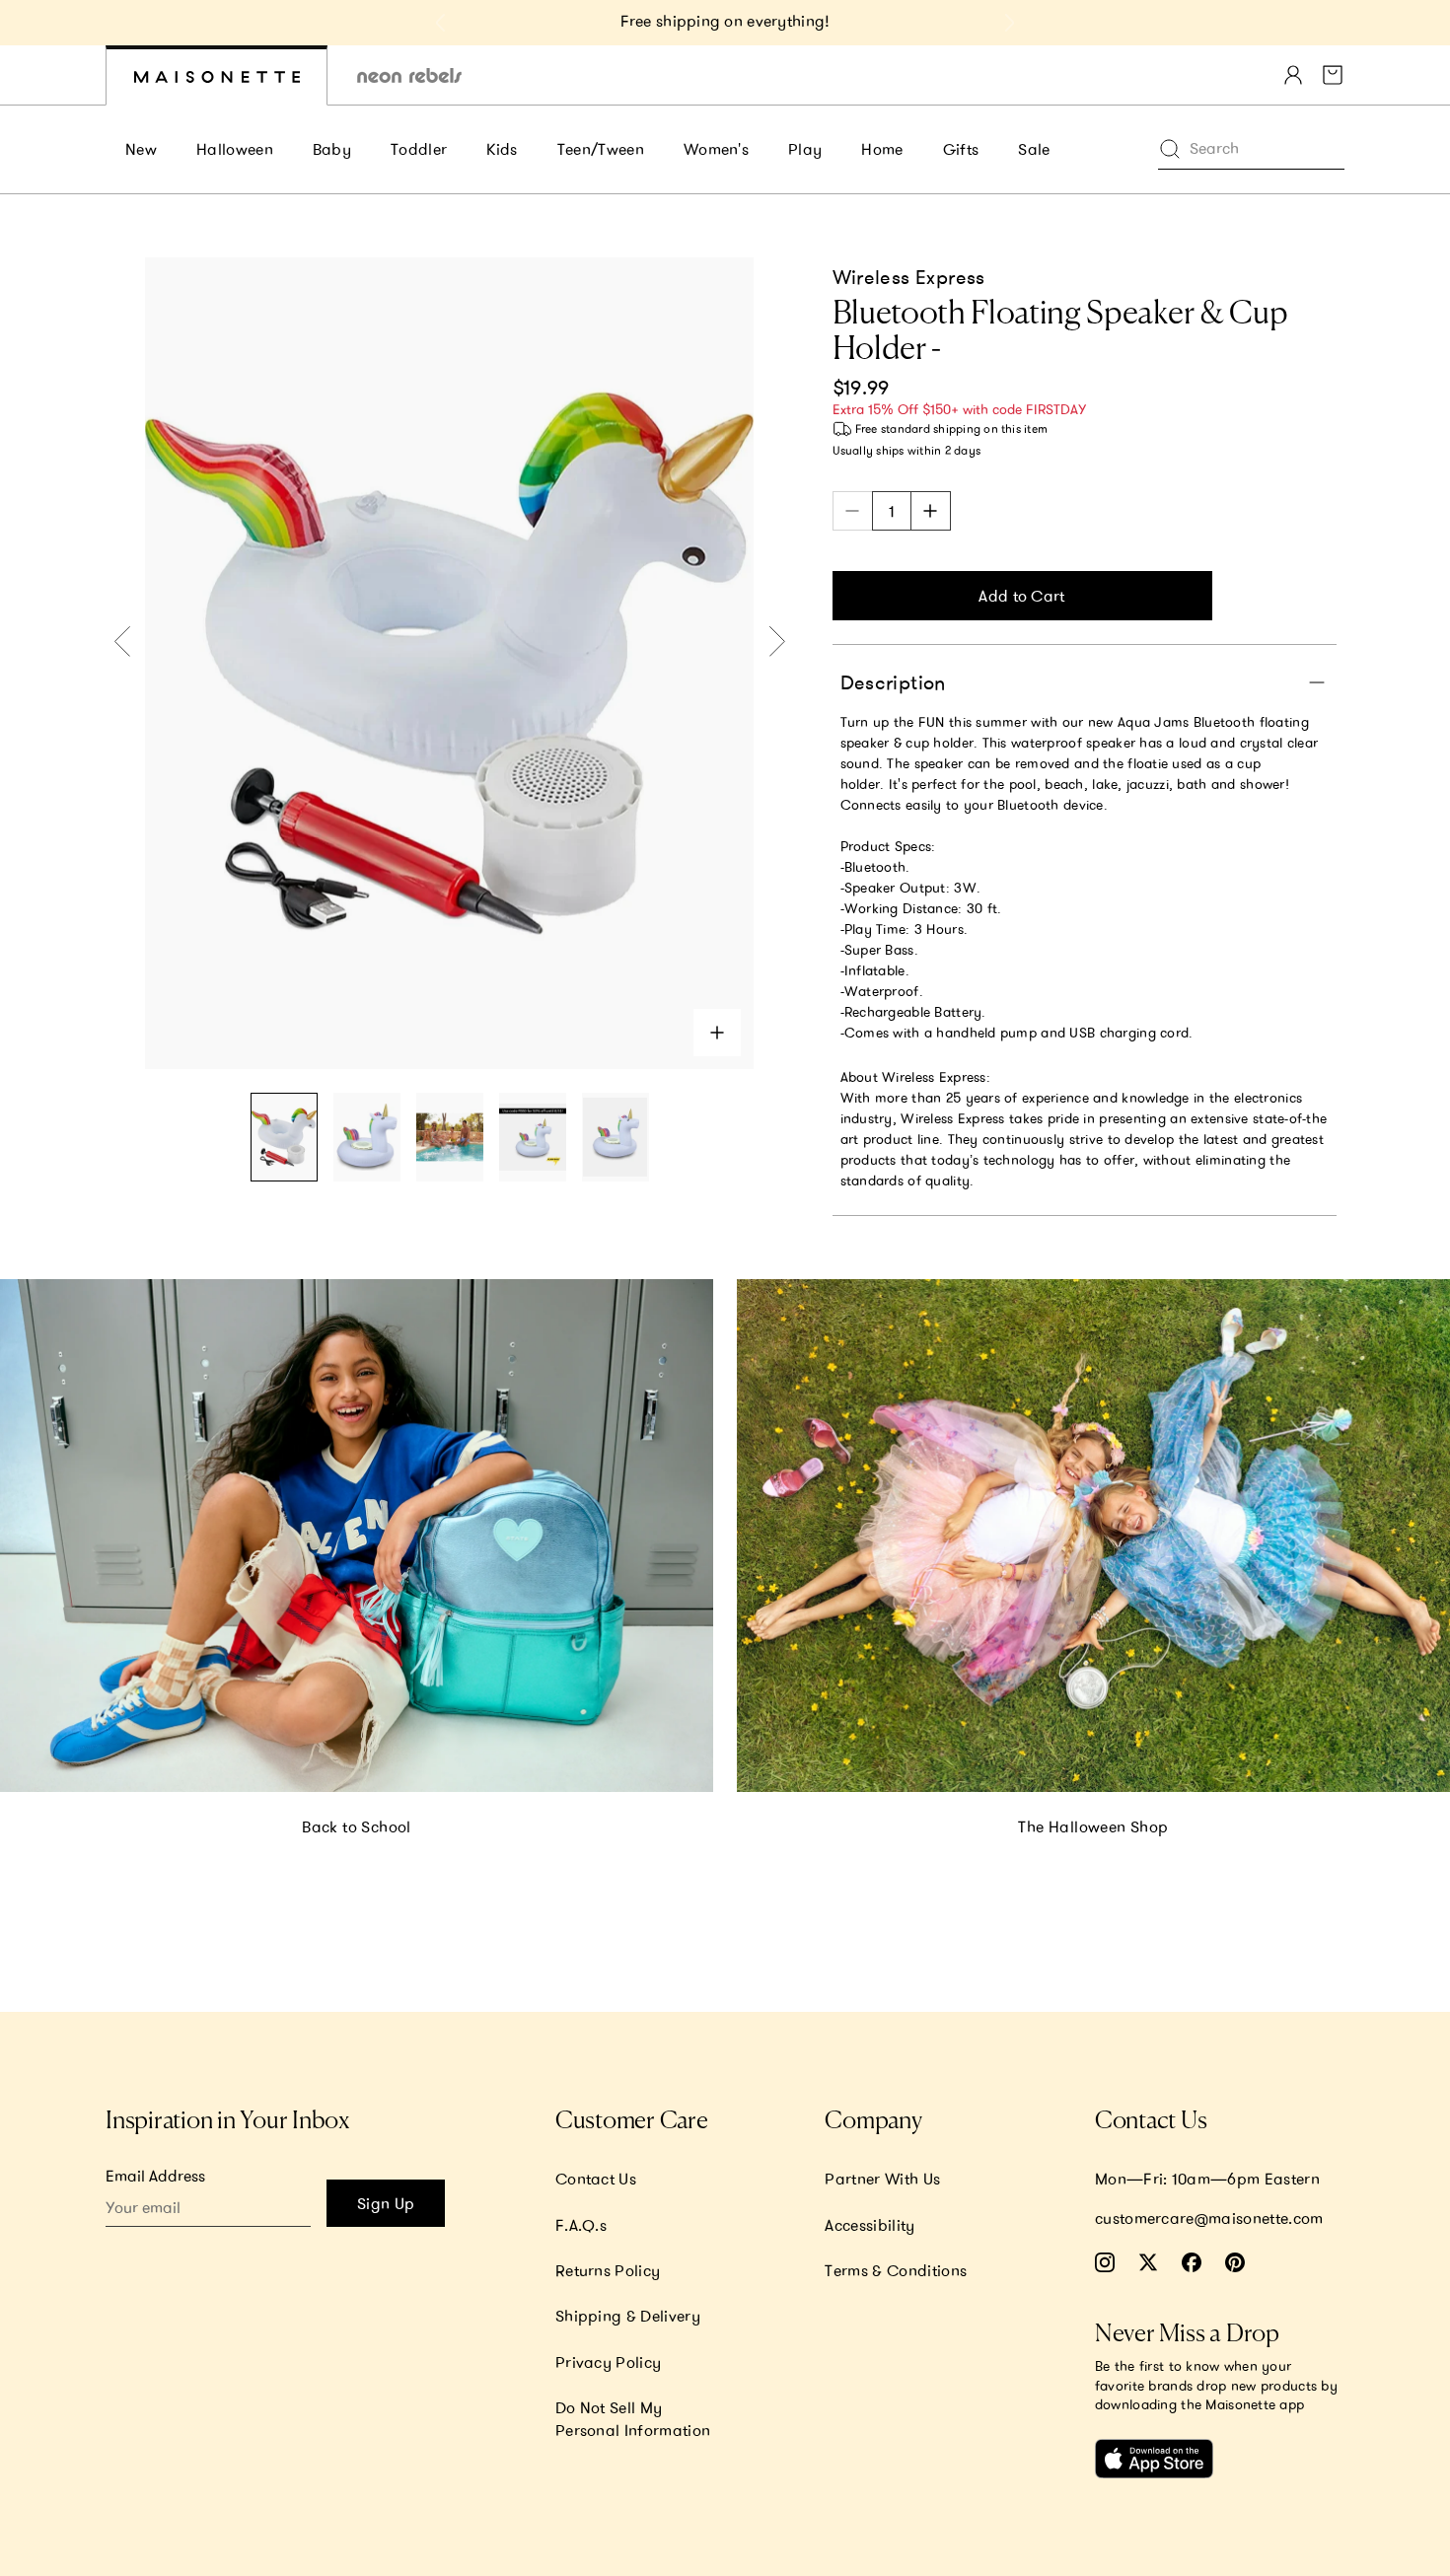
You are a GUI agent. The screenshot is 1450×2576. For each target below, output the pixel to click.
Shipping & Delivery (628, 2316)
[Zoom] (717, 1033)
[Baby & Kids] (217, 75)
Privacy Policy (608, 2362)
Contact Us (596, 2179)
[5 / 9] (616, 1138)
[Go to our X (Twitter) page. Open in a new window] (1148, 2262)
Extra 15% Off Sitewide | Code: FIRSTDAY (725, 21)
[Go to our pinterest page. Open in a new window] (1235, 2262)
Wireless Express (909, 277)
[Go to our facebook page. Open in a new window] (1192, 2262)
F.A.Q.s (581, 2225)
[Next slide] (1009, 23)
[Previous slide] (441, 23)
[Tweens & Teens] (409, 75)
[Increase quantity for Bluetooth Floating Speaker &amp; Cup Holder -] (931, 511)
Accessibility (870, 2225)
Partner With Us (882, 2179)
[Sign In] (1293, 75)
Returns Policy (608, 2270)
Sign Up (386, 2203)
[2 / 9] (367, 1138)
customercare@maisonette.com (1209, 2218)
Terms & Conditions (896, 2270)
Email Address (155, 2176)
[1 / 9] (284, 1138)
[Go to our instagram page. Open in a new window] (1105, 2262)
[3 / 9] (450, 1138)
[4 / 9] (533, 1138)
